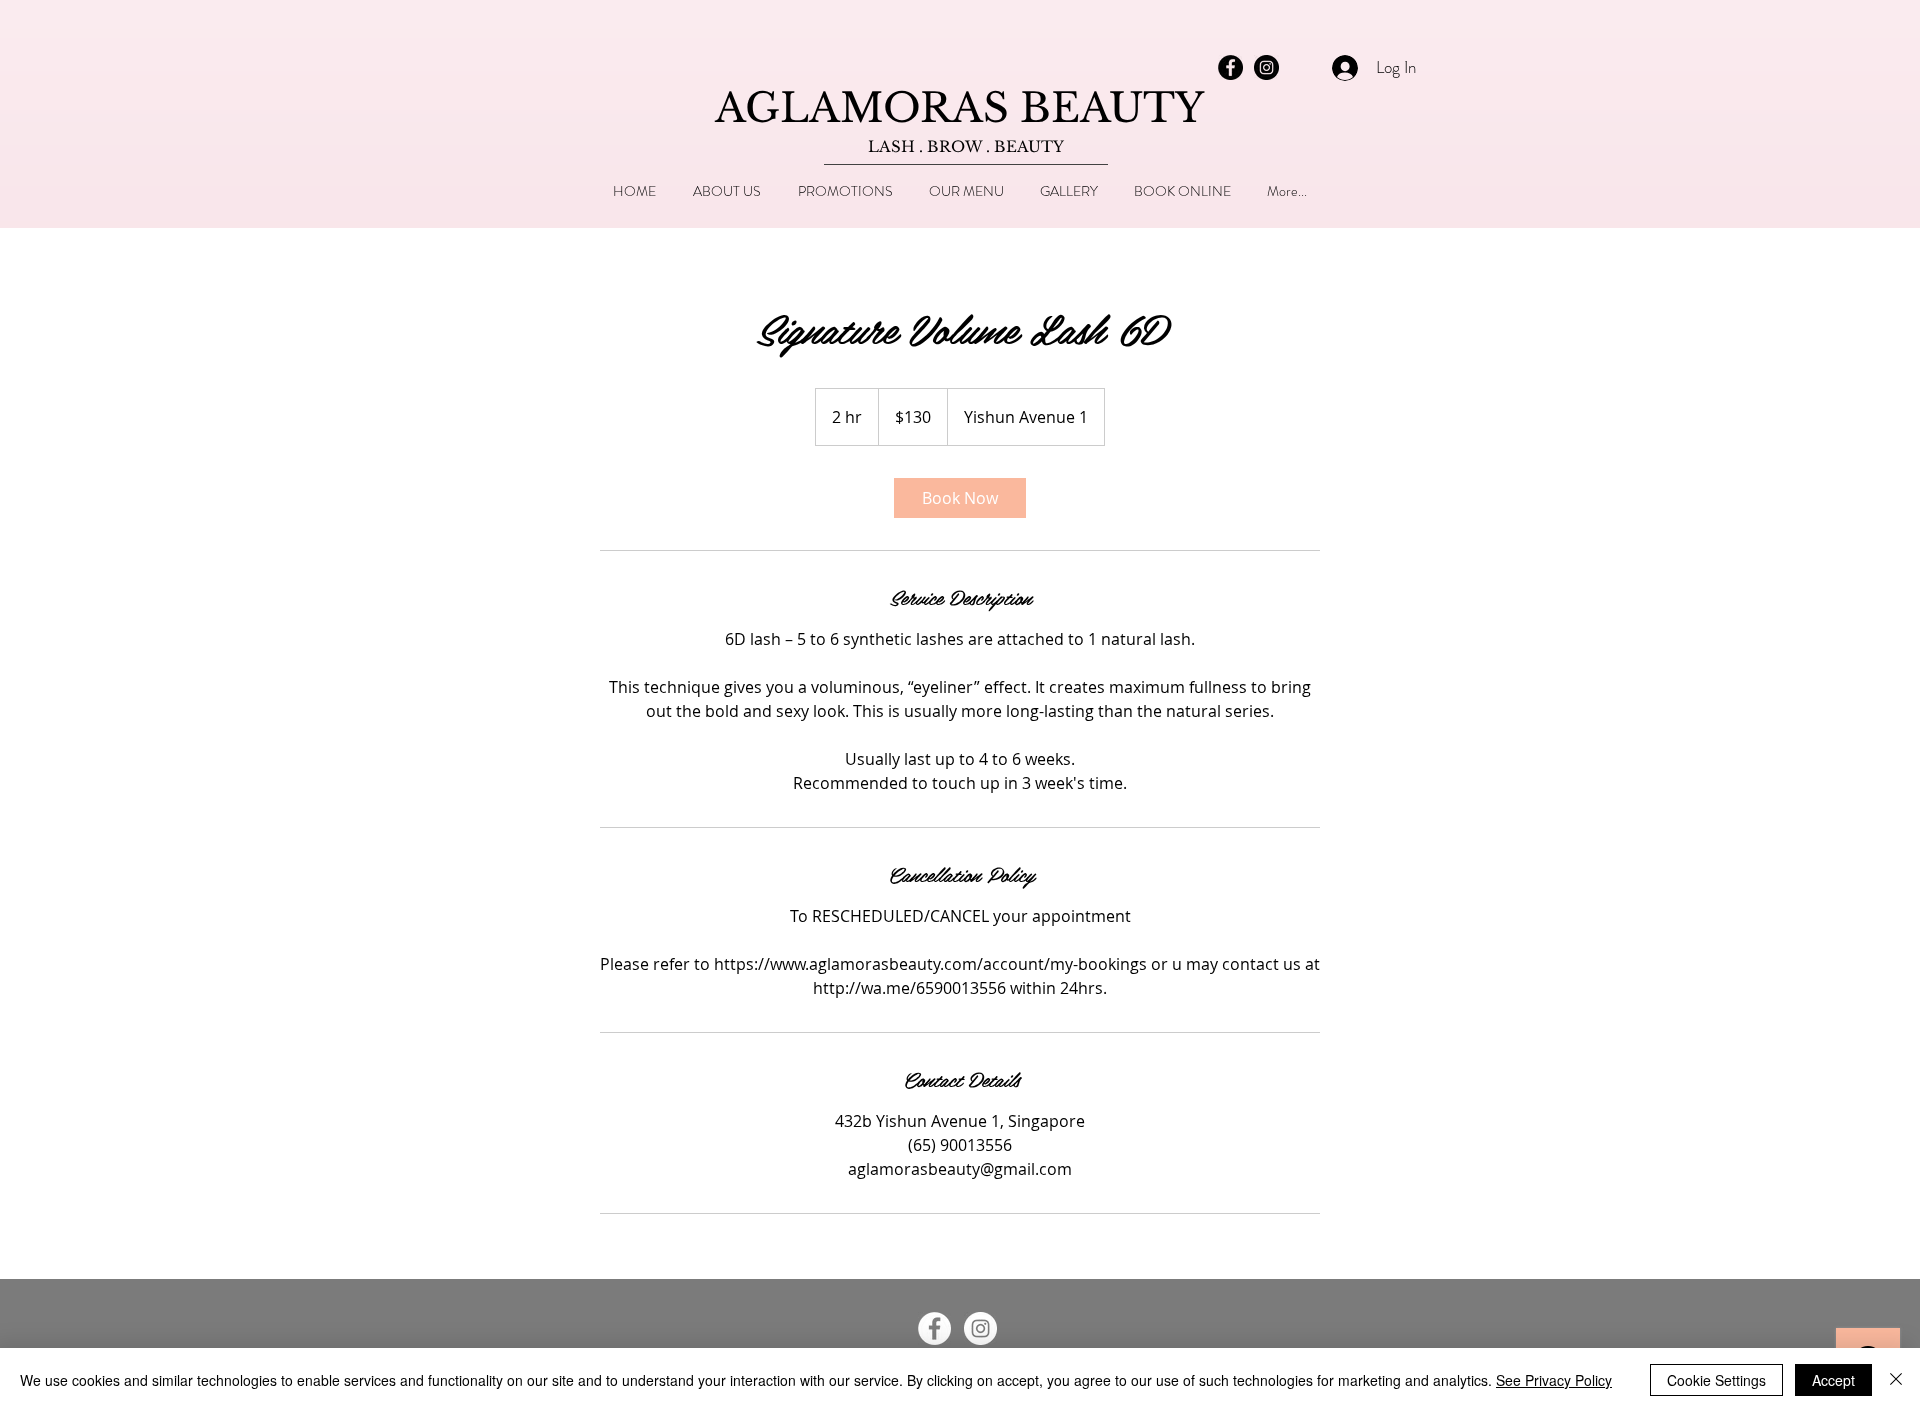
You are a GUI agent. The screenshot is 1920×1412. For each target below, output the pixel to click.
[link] (960, 498)
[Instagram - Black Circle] (1266, 67)
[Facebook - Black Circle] (1230, 67)
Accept (1833, 1380)
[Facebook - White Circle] (934, 1328)
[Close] (1896, 1380)
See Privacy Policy (1554, 1380)
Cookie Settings (1716, 1380)
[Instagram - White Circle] (980, 1328)
